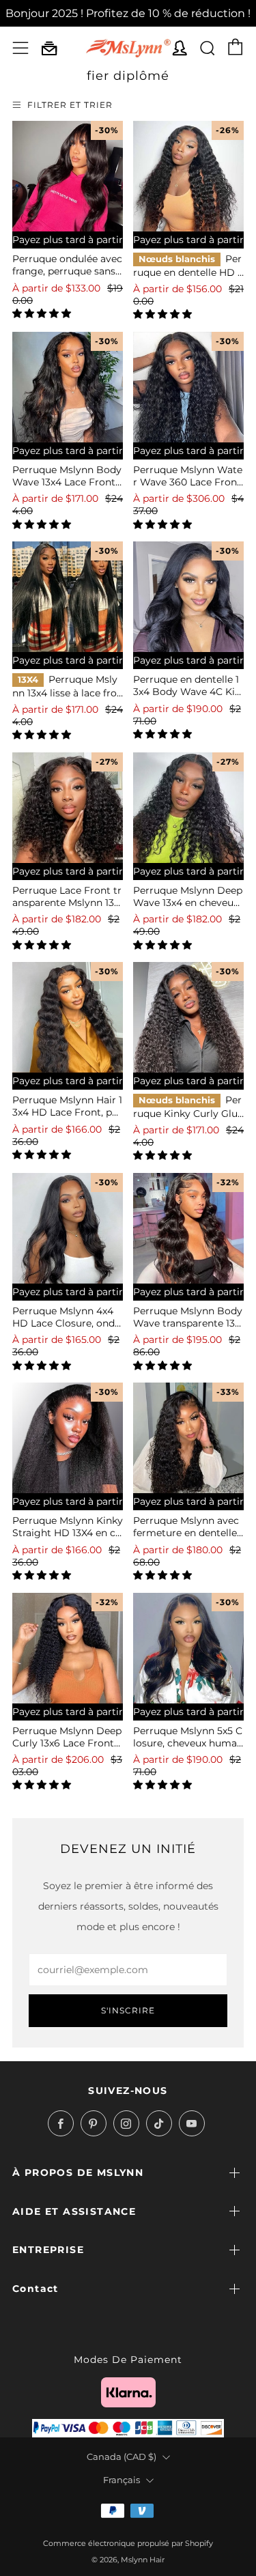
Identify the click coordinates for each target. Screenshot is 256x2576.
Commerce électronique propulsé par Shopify (128, 2543)
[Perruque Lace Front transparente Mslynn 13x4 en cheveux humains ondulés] (68, 808)
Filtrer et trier (70, 105)
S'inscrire (128, 2010)
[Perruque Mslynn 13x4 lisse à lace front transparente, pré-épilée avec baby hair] (68, 597)
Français (122, 2480)
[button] (43, 313)
